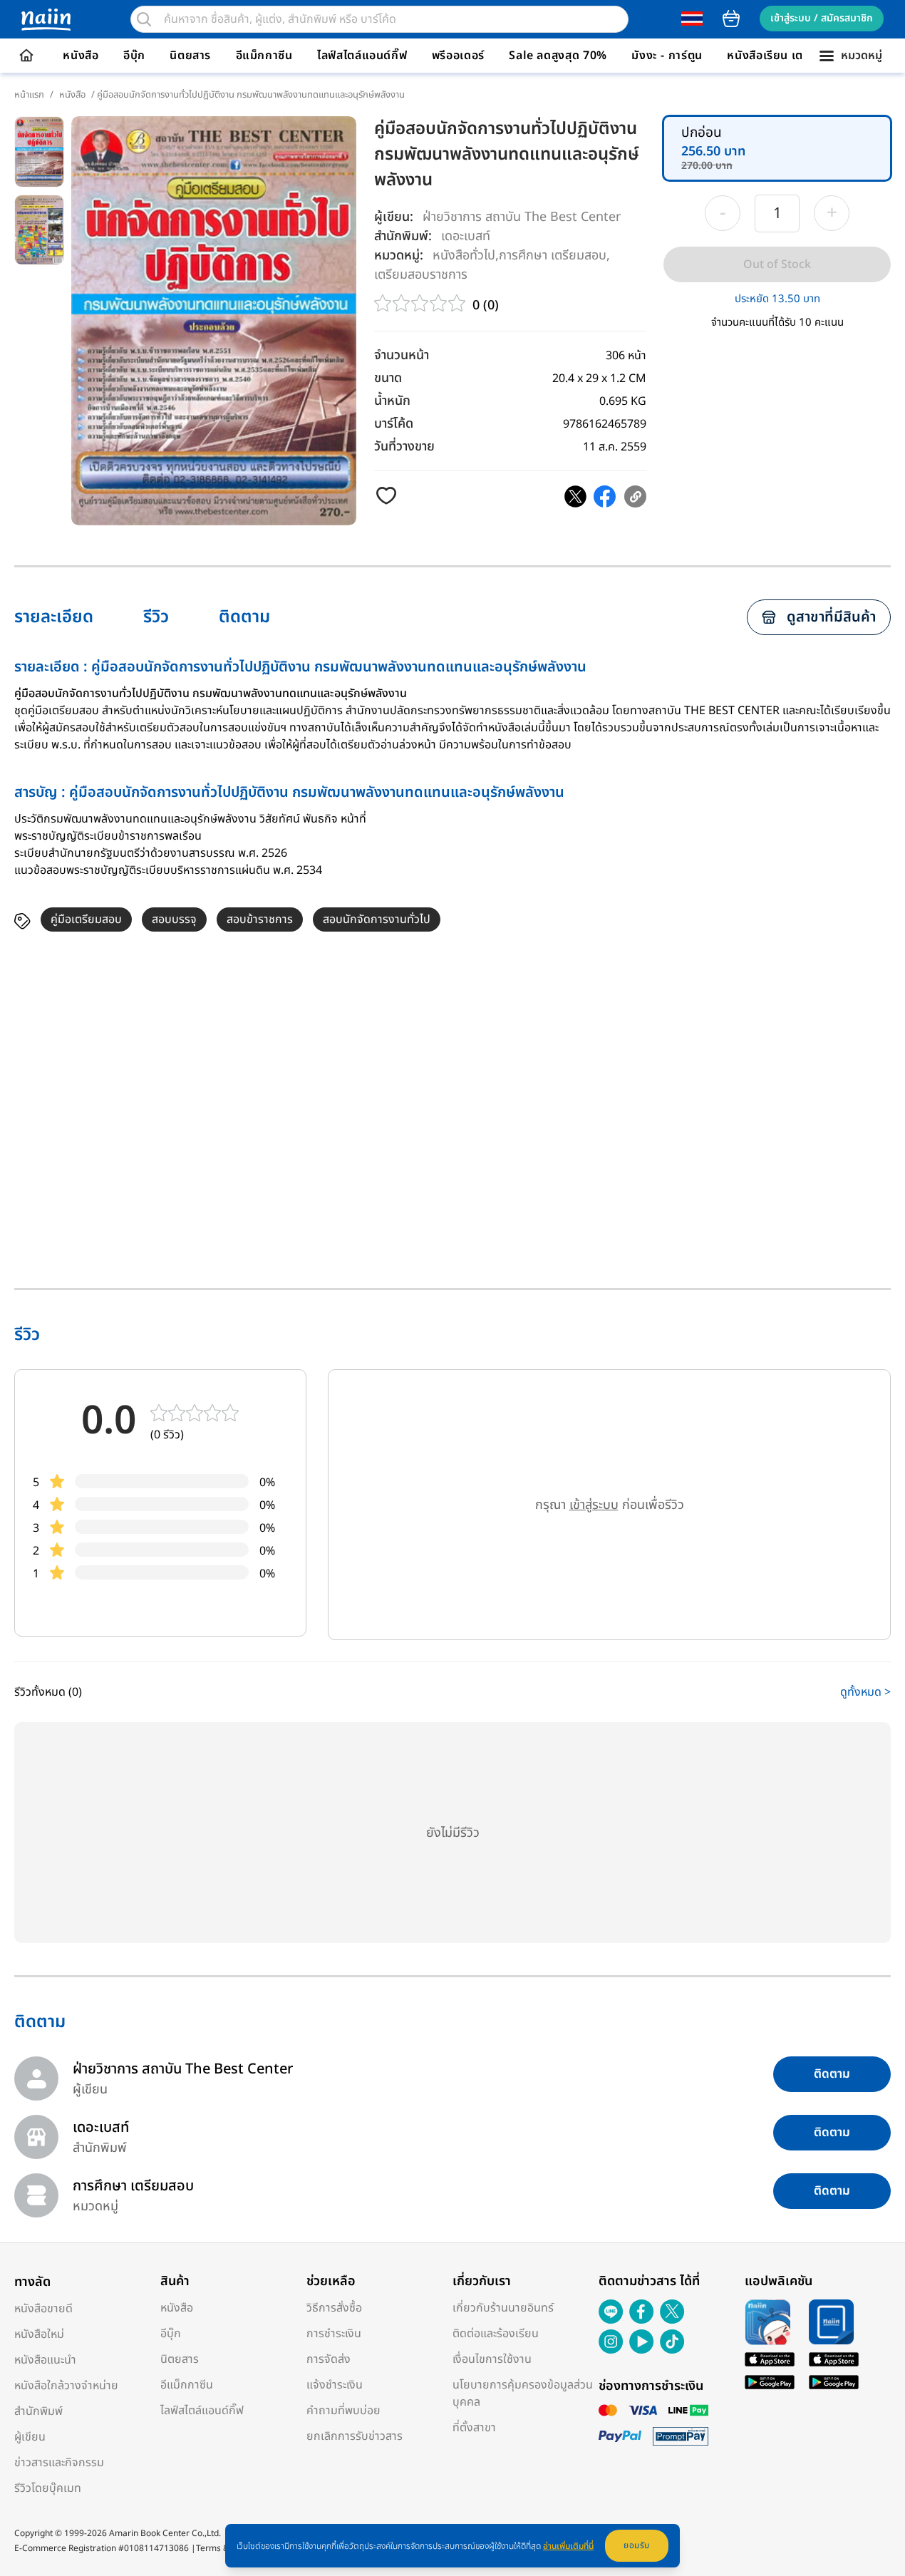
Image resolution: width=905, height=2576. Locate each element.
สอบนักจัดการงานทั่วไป (377, 919)
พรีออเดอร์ (458, 56)
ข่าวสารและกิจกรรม (59, 2463)
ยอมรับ (637, 2545)
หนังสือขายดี (43, 2309)
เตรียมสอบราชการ (421, 274)
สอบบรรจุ (174, 919)
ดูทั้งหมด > (865, 1692)
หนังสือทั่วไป (464, 255)
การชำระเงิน (334, 2334)
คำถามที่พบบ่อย (343, 2411)
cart (731, 19)
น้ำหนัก (392, 401)
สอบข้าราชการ (260, 919)
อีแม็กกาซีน (264, 56)
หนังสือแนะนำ (45, 2360)
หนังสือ (81, 56)
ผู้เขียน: (394, 217)
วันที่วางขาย (404, 447)
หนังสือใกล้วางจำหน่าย (66, 2386)
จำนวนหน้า (402, 355)
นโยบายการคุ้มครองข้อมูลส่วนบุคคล (523, 2394)
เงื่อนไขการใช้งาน (492, 2359)
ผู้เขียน (30, 2437)
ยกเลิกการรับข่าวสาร (355, 2436)
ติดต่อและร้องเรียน (496, 2334)
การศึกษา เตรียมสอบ (553, 255)
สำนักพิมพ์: (403, 236)
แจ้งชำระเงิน (335, 2385)
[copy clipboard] (635, 496)
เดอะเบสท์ (466, 236)
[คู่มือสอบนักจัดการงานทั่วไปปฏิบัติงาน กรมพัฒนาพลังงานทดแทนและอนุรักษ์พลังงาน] (575, 496)
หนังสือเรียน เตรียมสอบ (786, 56)
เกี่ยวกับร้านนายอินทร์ (503, 2308)
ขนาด (388, 378)
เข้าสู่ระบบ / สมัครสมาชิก (822, 18)
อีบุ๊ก (134, 56)
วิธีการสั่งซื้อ (334, 2308)
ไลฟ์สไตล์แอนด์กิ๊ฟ (362, 56)
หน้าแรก (29, 95)
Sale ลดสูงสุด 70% (558, 56)
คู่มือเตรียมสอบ (86, 919)
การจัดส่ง (329, 2359)
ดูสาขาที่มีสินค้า (831, 617)
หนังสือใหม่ (39, 2334)
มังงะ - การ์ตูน (667, 56)
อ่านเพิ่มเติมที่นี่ (568, 2546)
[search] (144, 19)
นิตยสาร (190, 56)
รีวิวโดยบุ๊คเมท (48, 2488)
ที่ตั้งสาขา (474, 2428)
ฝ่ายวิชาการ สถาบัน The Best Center (522, 217)
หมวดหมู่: (399, 256)
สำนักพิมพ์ (38, 2411)
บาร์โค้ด (394, 424)
